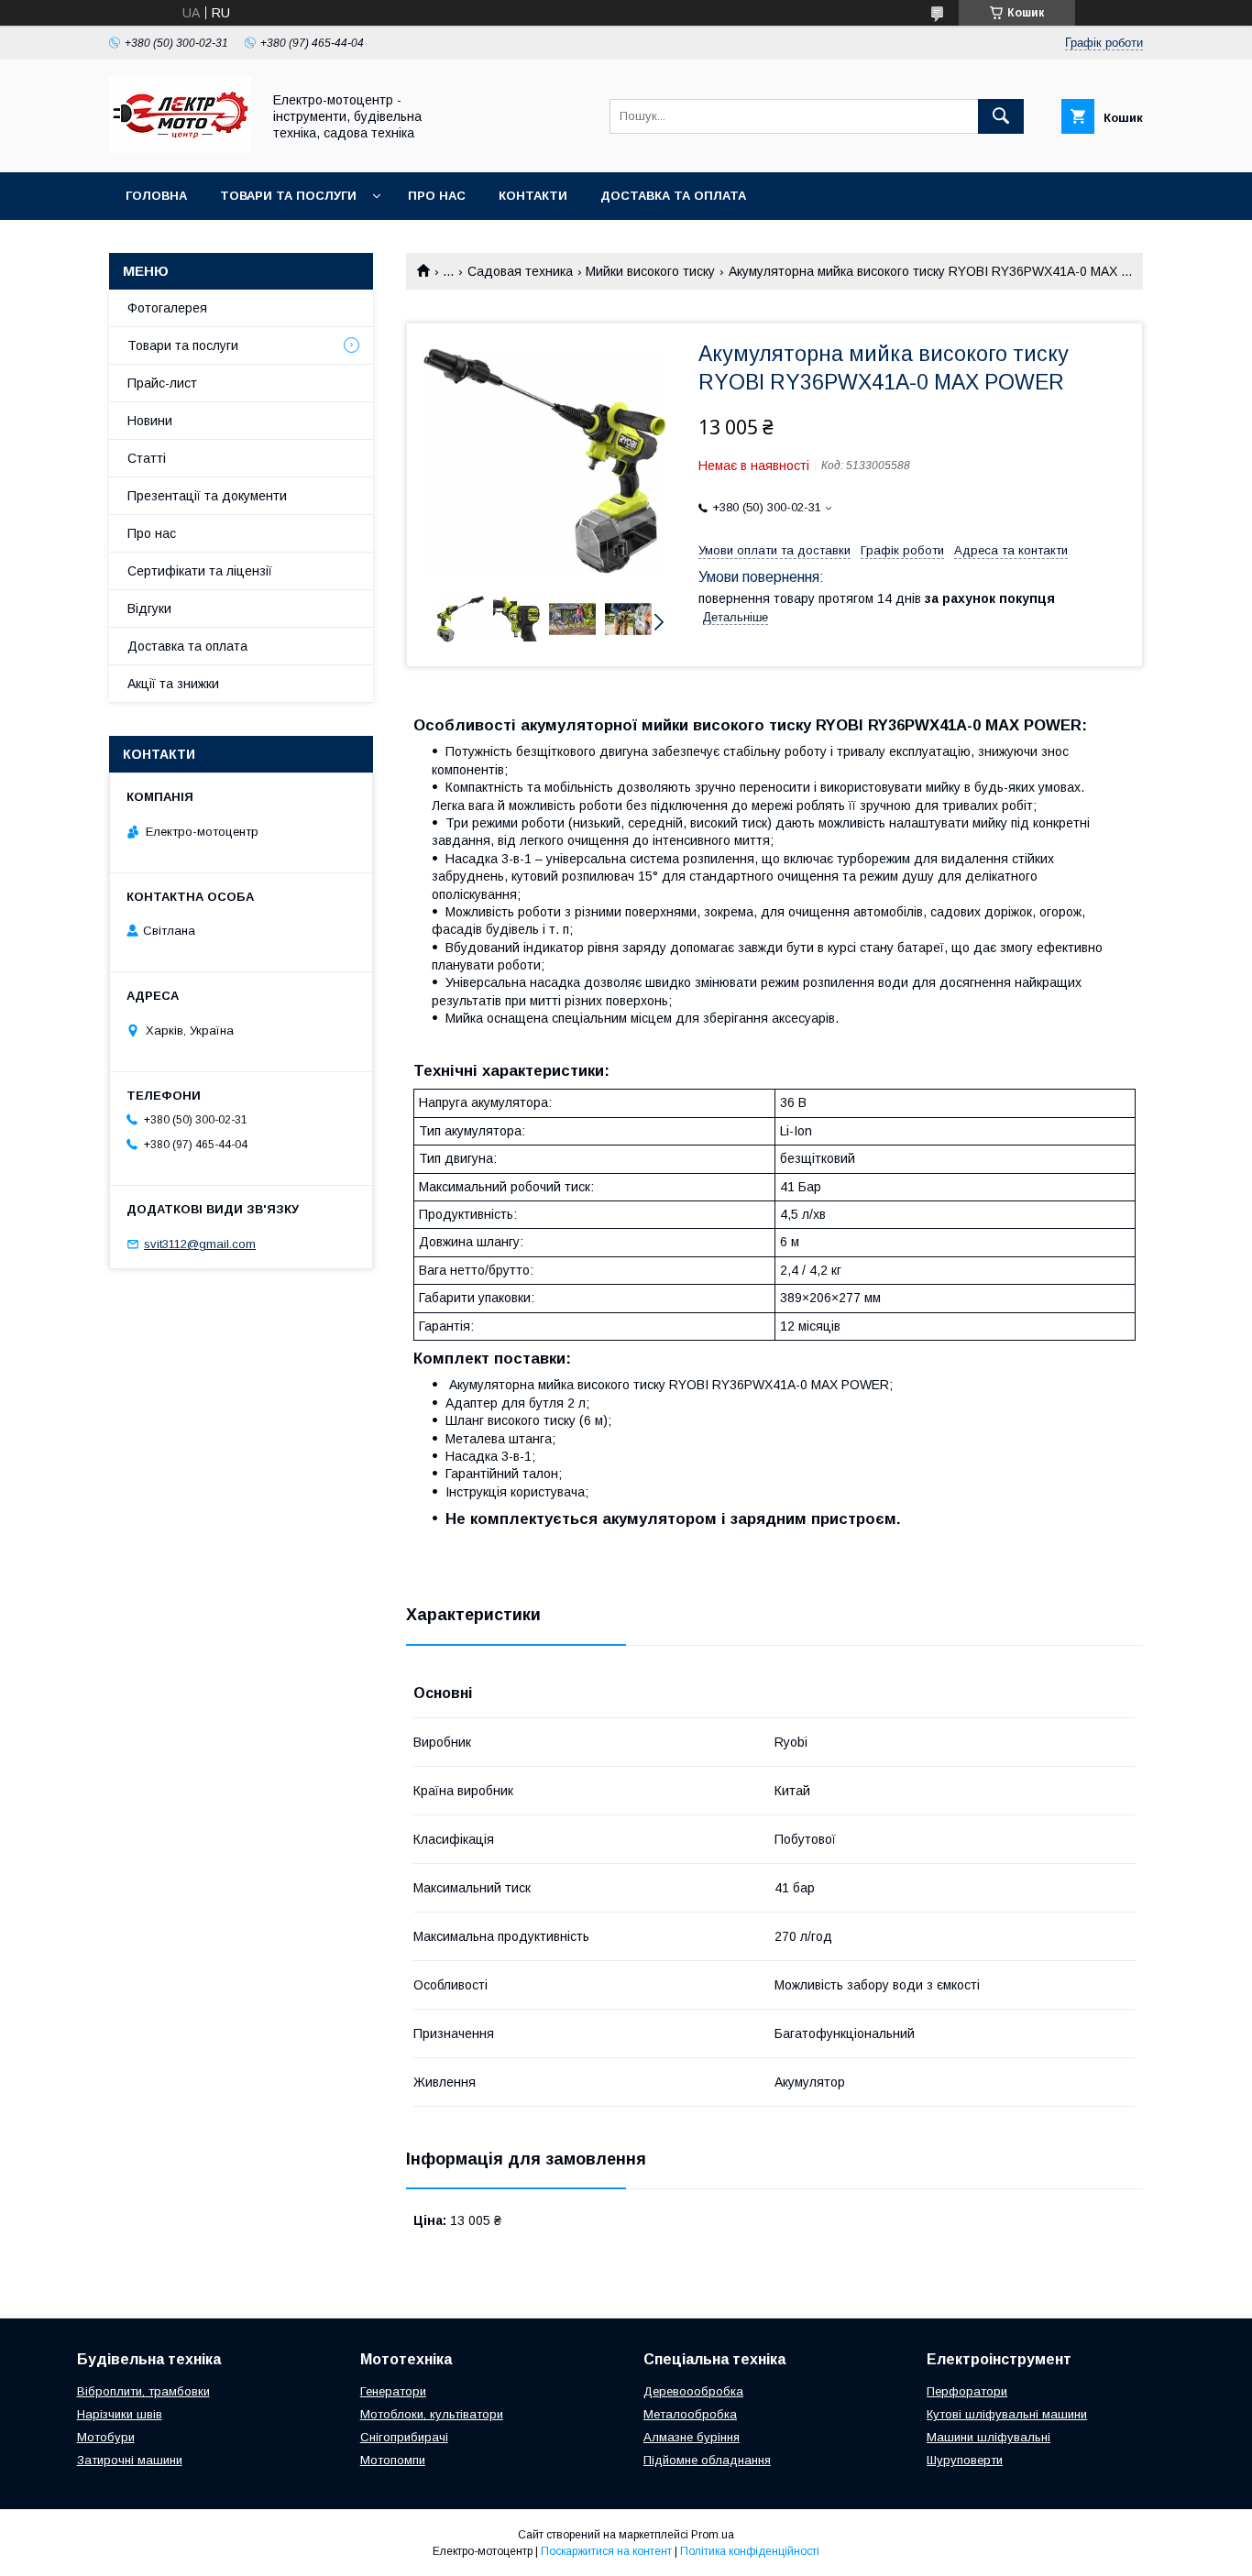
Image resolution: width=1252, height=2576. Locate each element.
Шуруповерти (965, 2460)
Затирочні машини (130, 2460)
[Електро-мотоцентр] (180, 148)
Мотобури (106, 2437)
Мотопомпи (393, 2460)
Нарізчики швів (120, 2414)
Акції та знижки (173, 684)
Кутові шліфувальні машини (1007, 2414)
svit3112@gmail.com (200, 1244)
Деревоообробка (693, 2391)
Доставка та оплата (673, 196)
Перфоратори (967, 2391)
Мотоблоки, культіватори (432, 2414)
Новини (150, 421)
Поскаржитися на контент (606, 2551)
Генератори (393, 2391)
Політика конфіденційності (750, 2551)
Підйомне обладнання (707, 2460)
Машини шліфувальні (988, 2437)
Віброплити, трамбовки (143, 2391)
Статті (147, 458)
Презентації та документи (207, 496)
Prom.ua (713, 2535)
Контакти (533, 196)
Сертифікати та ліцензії (200, 571)
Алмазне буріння (692, 2437)
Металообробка (690, 2414)
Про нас (437, 196)
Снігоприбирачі (404, 2437)
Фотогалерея (167, 308)
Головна (156, 196)
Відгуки (149, 608)
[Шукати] (1001, 116)
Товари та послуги (288, 196)
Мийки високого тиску (650, 271)
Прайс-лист (162, 383)
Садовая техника (520, 271)
